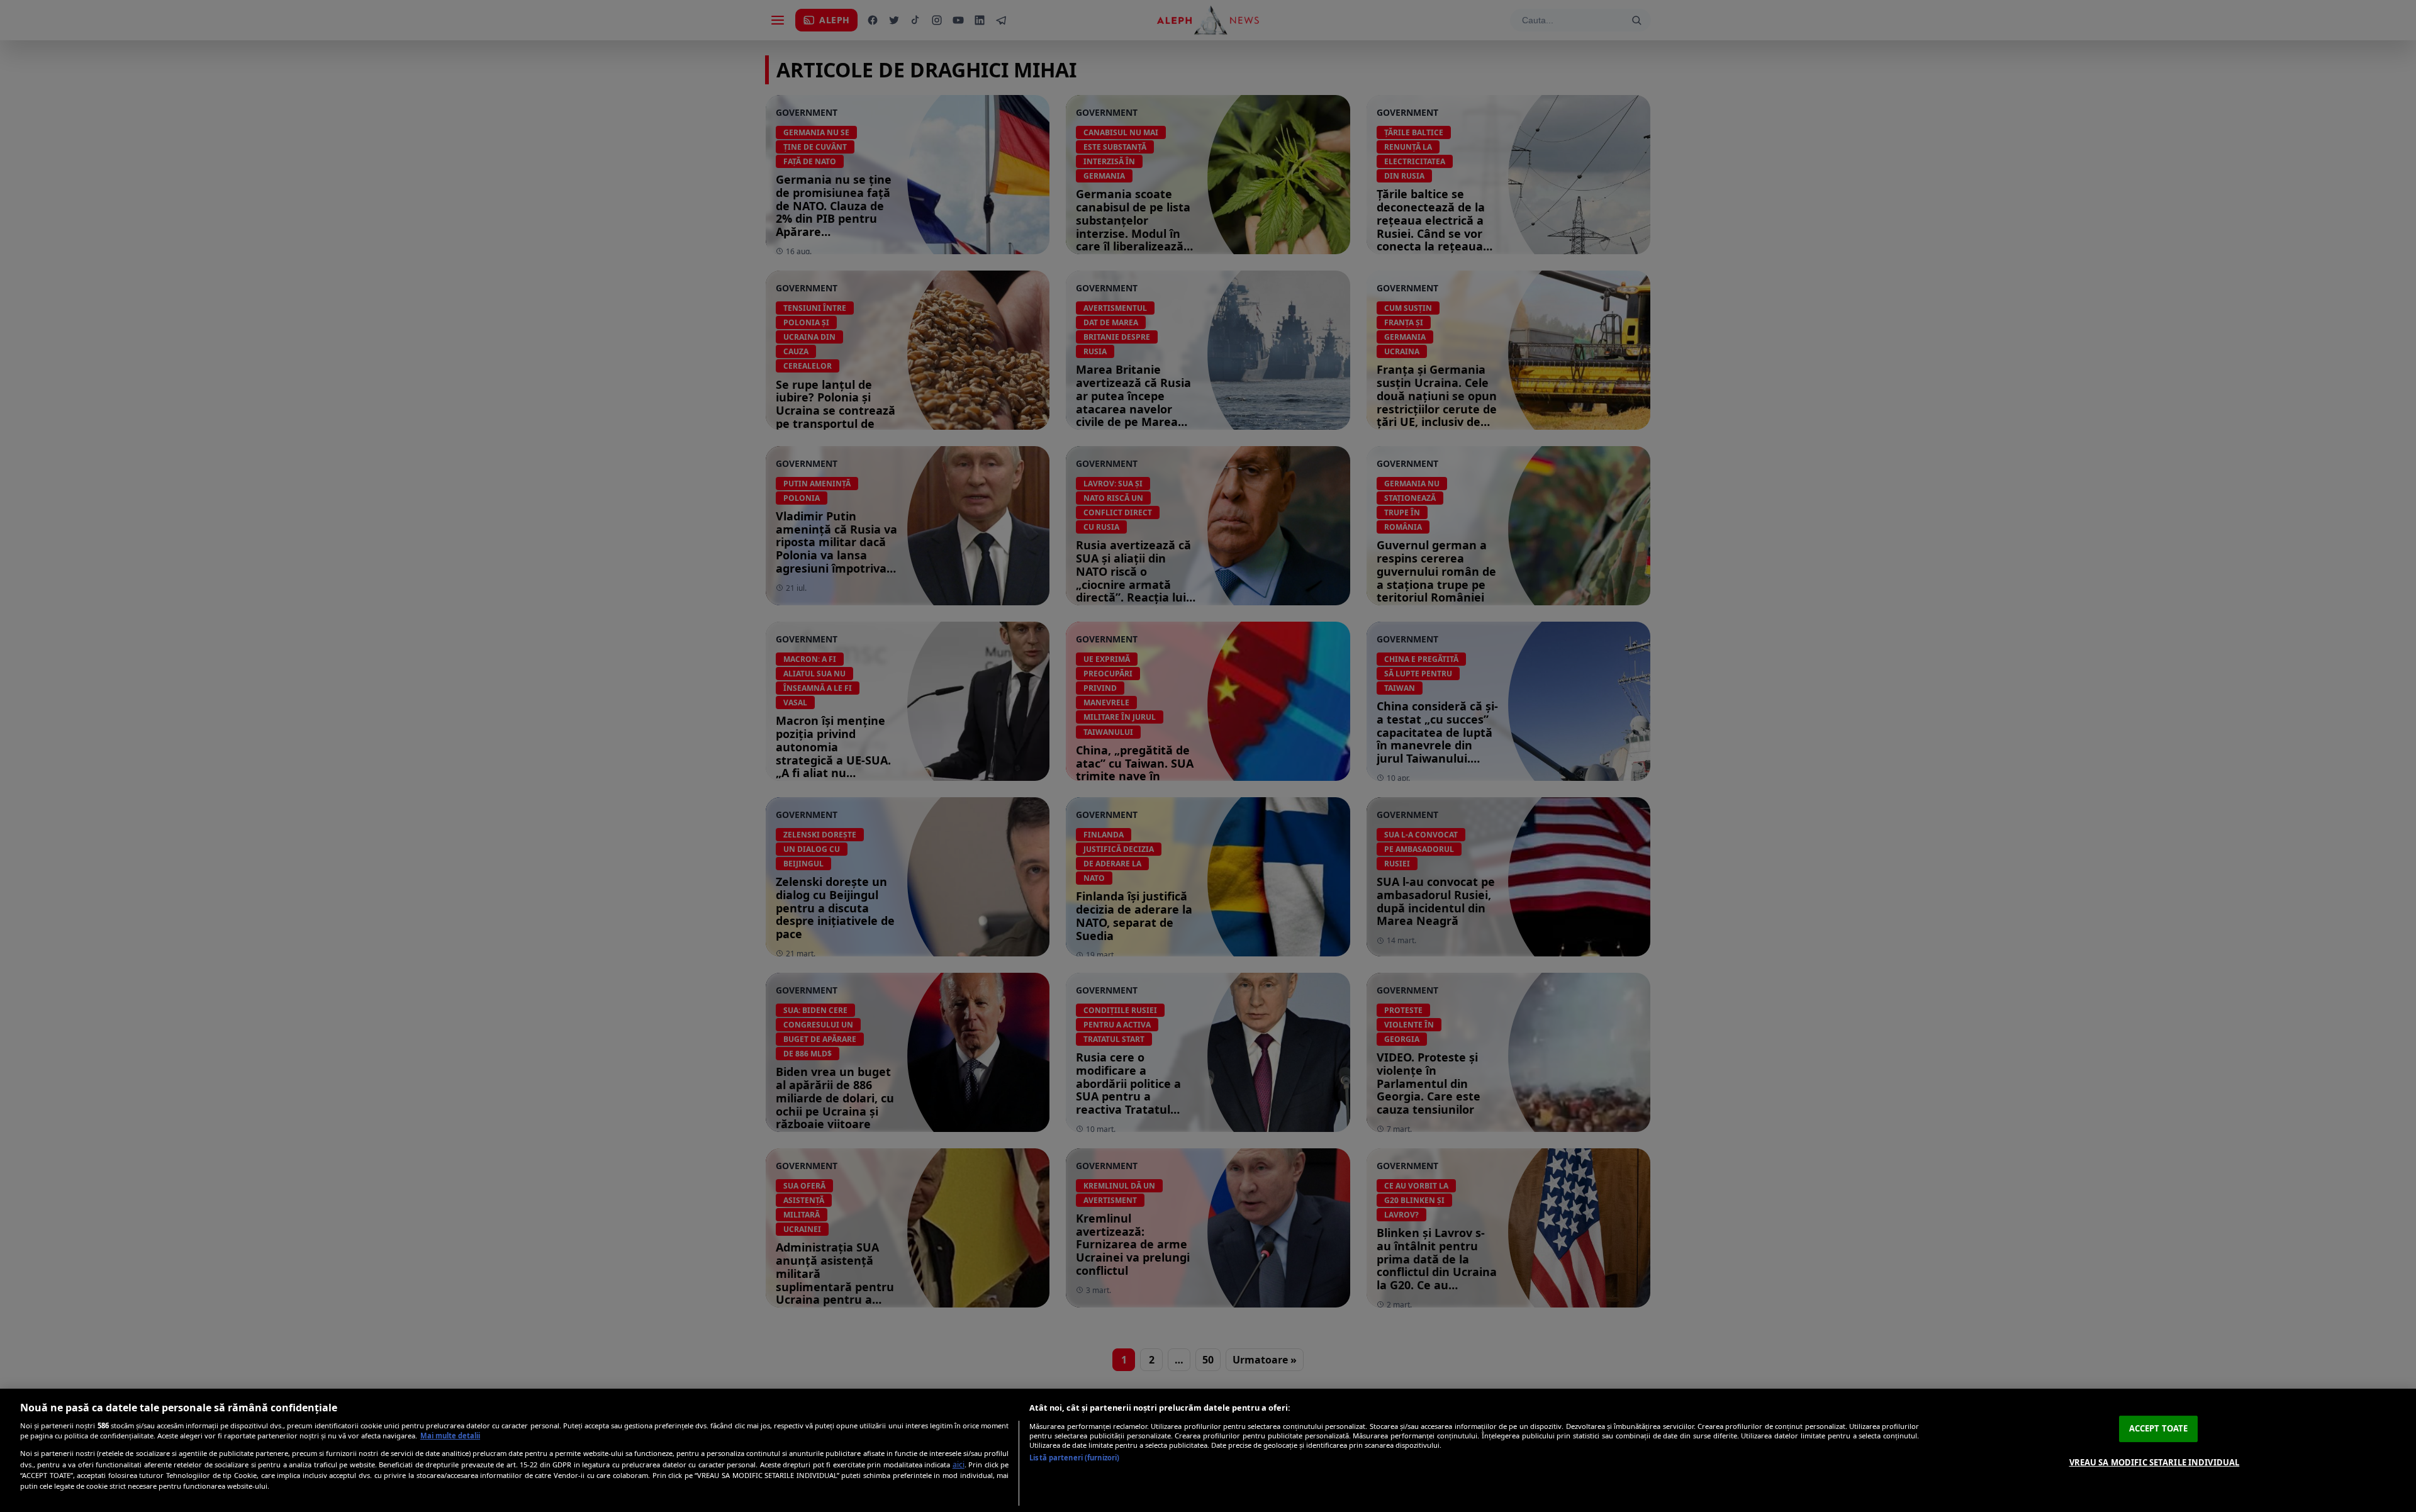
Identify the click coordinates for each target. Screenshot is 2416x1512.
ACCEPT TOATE (2159, 1428)
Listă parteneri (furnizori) (1074, 1458)
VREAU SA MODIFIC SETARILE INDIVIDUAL (2155, 1462)
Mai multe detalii (450, 1436)
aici (959, 1464)
